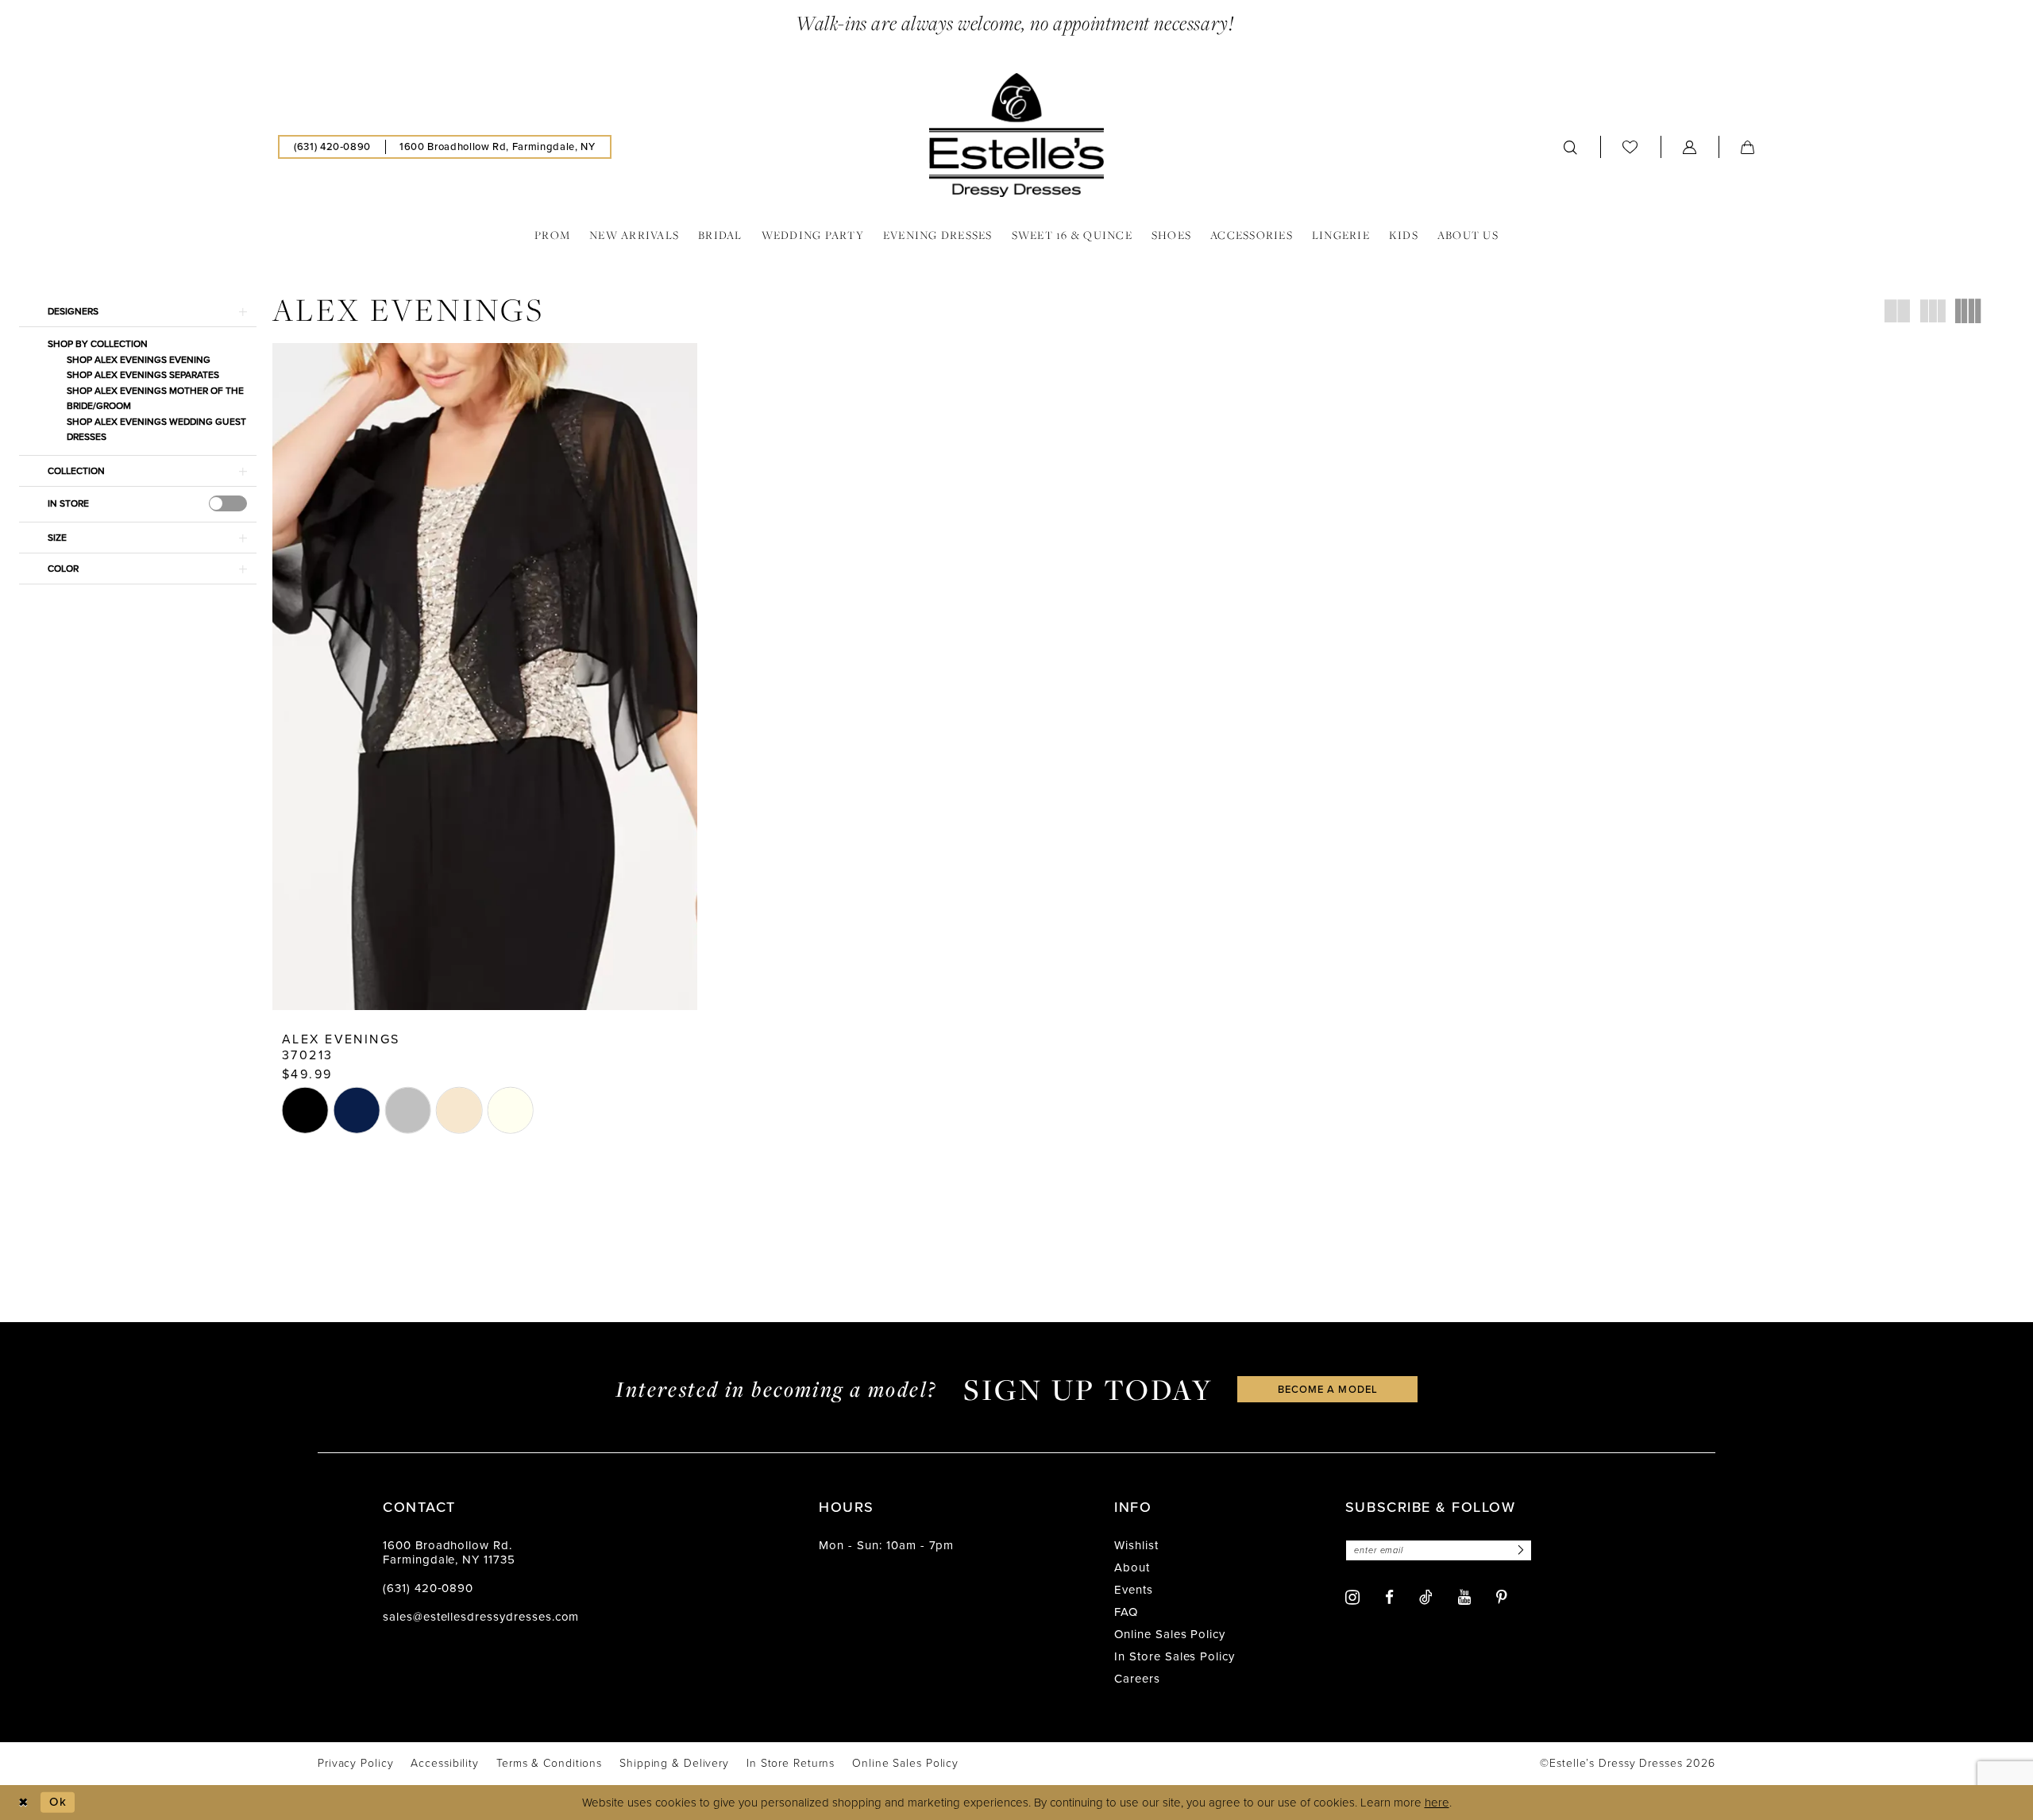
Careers (1137, 1679)
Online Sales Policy (1170, 1634)
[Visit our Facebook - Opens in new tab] (1389, 1597)
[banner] (1016, 135)
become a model (1328, 1389)
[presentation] (228, 503)
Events (1134, 1590)
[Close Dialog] (23, 1802)
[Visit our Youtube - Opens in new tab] (1464, 1597)
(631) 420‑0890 (428, 1588)
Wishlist (1136, 1545)
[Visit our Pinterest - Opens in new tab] (1502, 1597)
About (1132, 1567)
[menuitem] (332, 147)
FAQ (1126, 1612)
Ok (58, 1802)
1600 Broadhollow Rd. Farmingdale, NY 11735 (449, 1552)
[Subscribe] (1518, 1550)
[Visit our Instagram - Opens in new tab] (1352, 1597)
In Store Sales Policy (1175, 1656)
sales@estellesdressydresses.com (481, 1617)
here (1437, 1803)
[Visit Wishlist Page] (1630, 147)
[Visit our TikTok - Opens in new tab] (1426, 1597)
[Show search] (1571, 147)
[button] (1690, 147)
